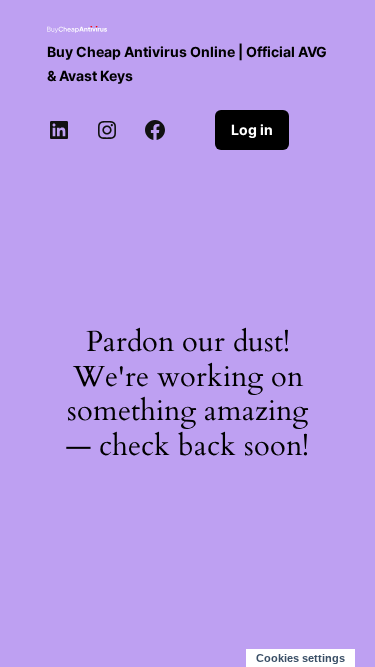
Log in (252, 129)
